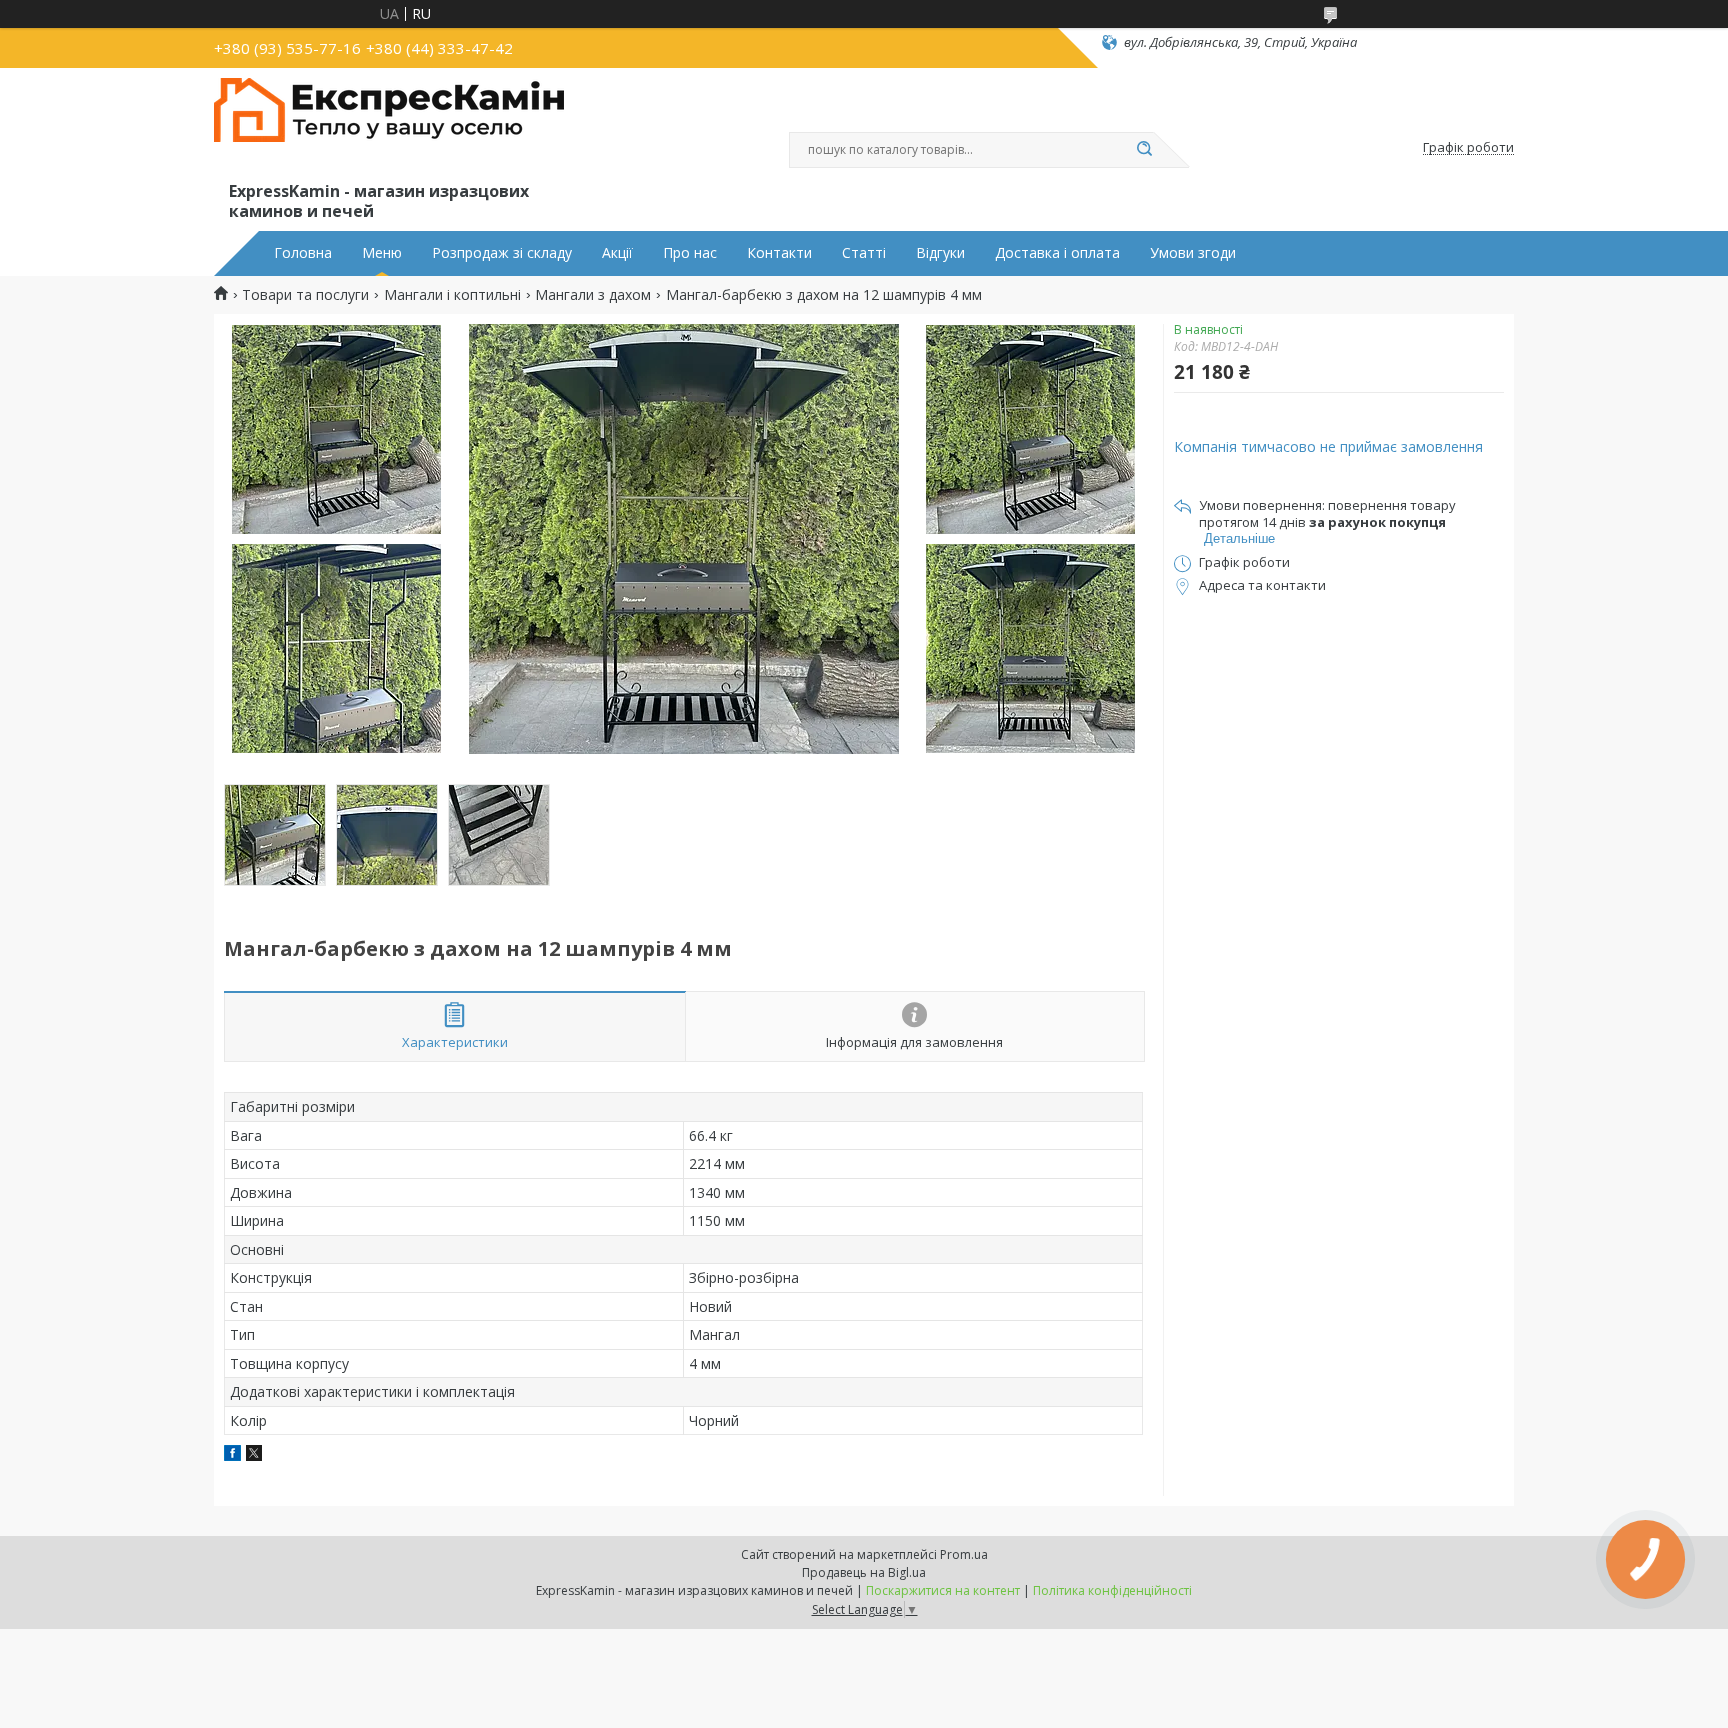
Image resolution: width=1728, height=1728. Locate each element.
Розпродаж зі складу (502, 253)
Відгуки (940, 253)
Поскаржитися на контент (943, 1590)
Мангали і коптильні (452, 295)
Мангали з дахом (593, 295)
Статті (864, 253)
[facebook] (232, 1455)
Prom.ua (964, 1554)
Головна (303, 253)
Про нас (690, 253)
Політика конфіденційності (1112, 1590)
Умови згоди (1193, 253)
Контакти (779, 253)
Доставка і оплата (1057, 253)
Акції (617, 253)
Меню (382, 253)
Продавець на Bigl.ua (864, 1572)
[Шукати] (1144, 150)
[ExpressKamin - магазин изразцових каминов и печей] (389, 128)
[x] (254, 1455)
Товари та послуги (305, 295)
